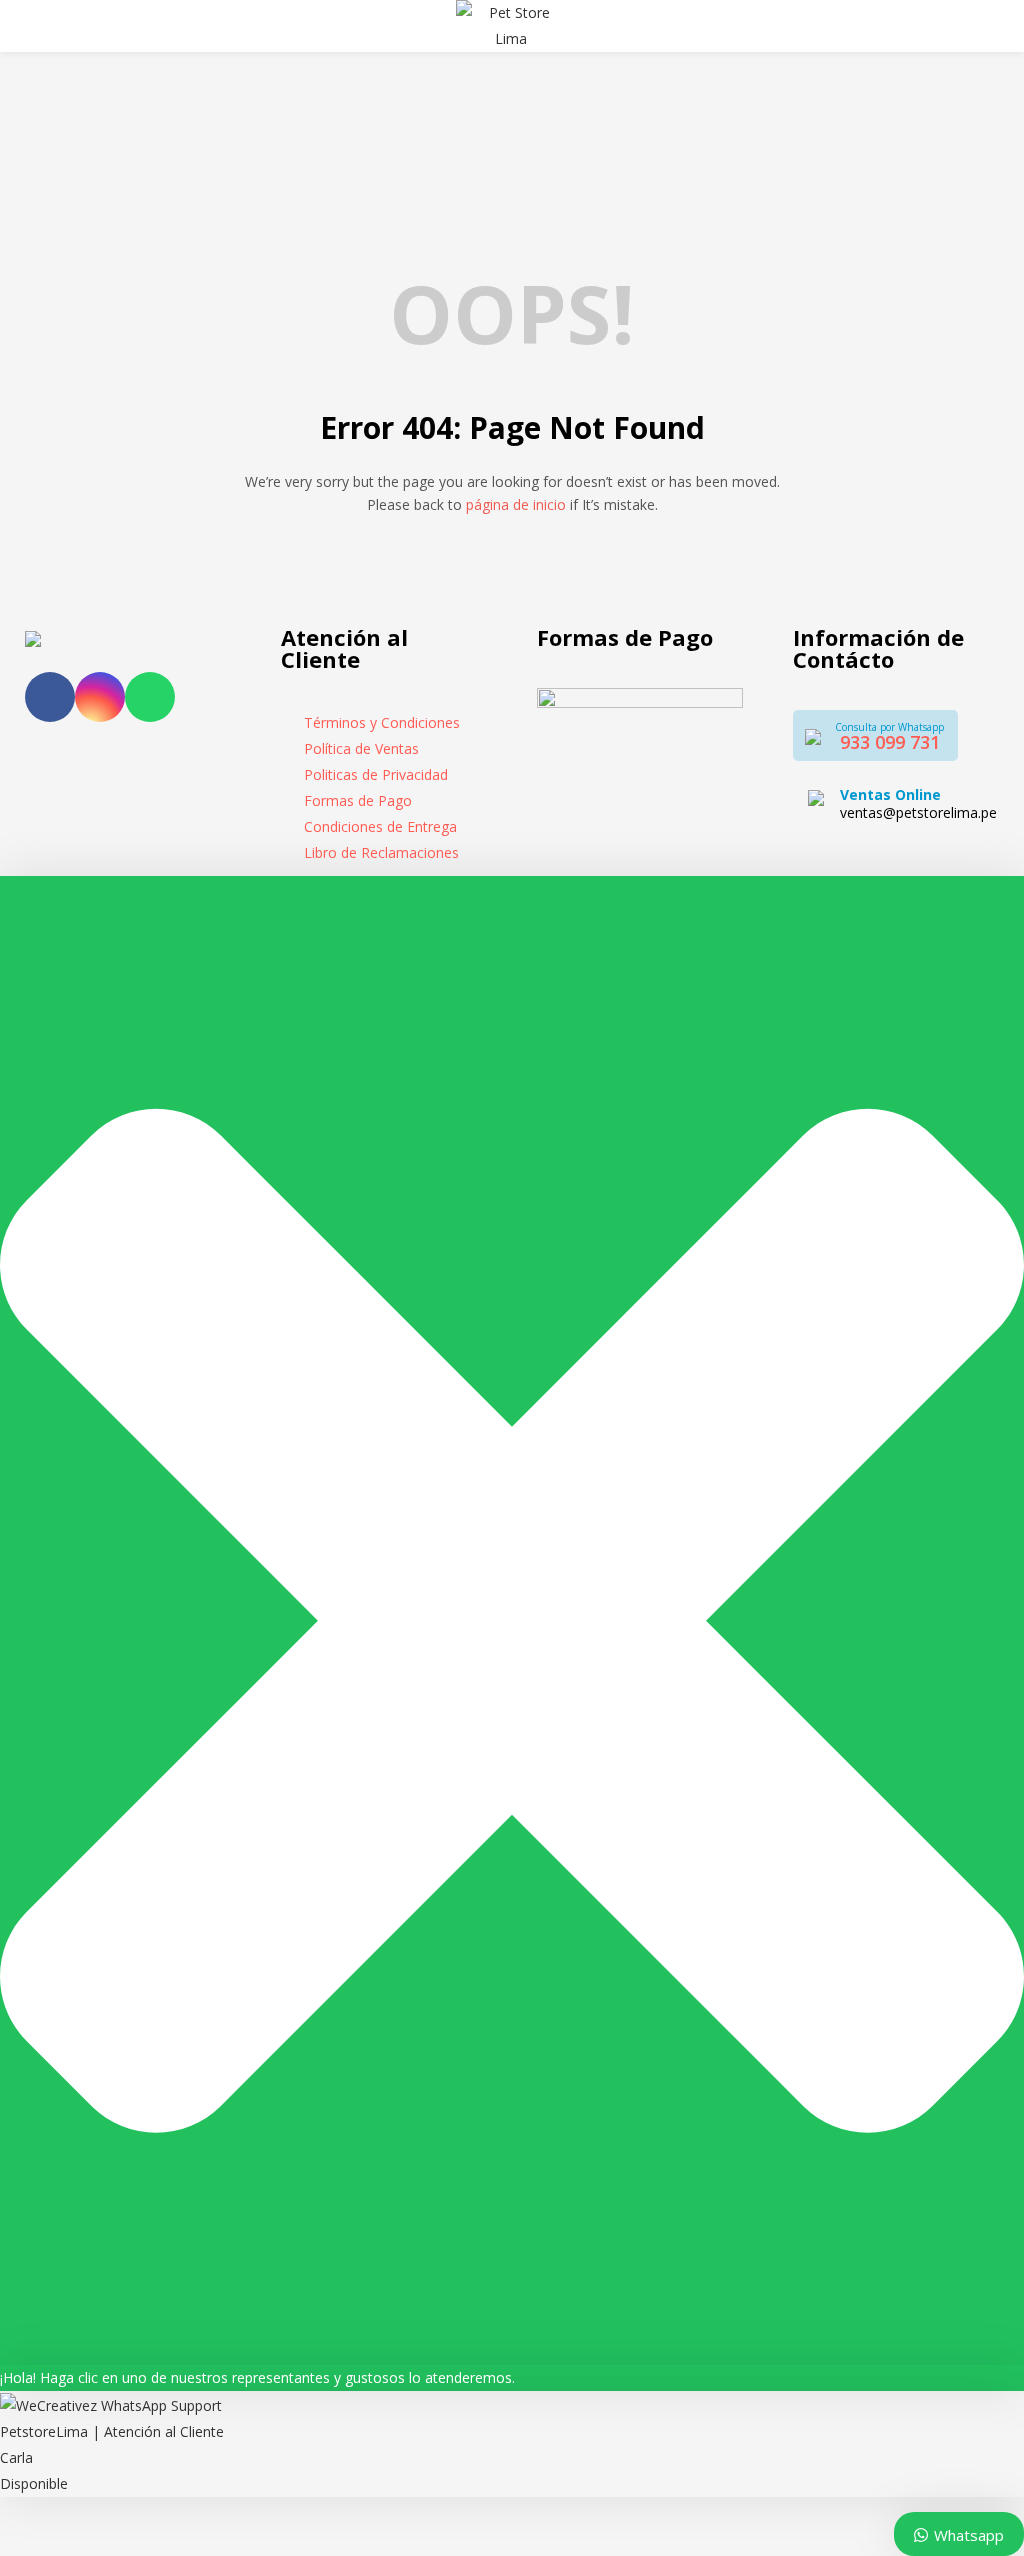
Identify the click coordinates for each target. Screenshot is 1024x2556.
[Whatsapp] (150, 697)
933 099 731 (890, 742)
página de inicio (516, 504)
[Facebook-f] (50, 697)
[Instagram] (100, 697)
